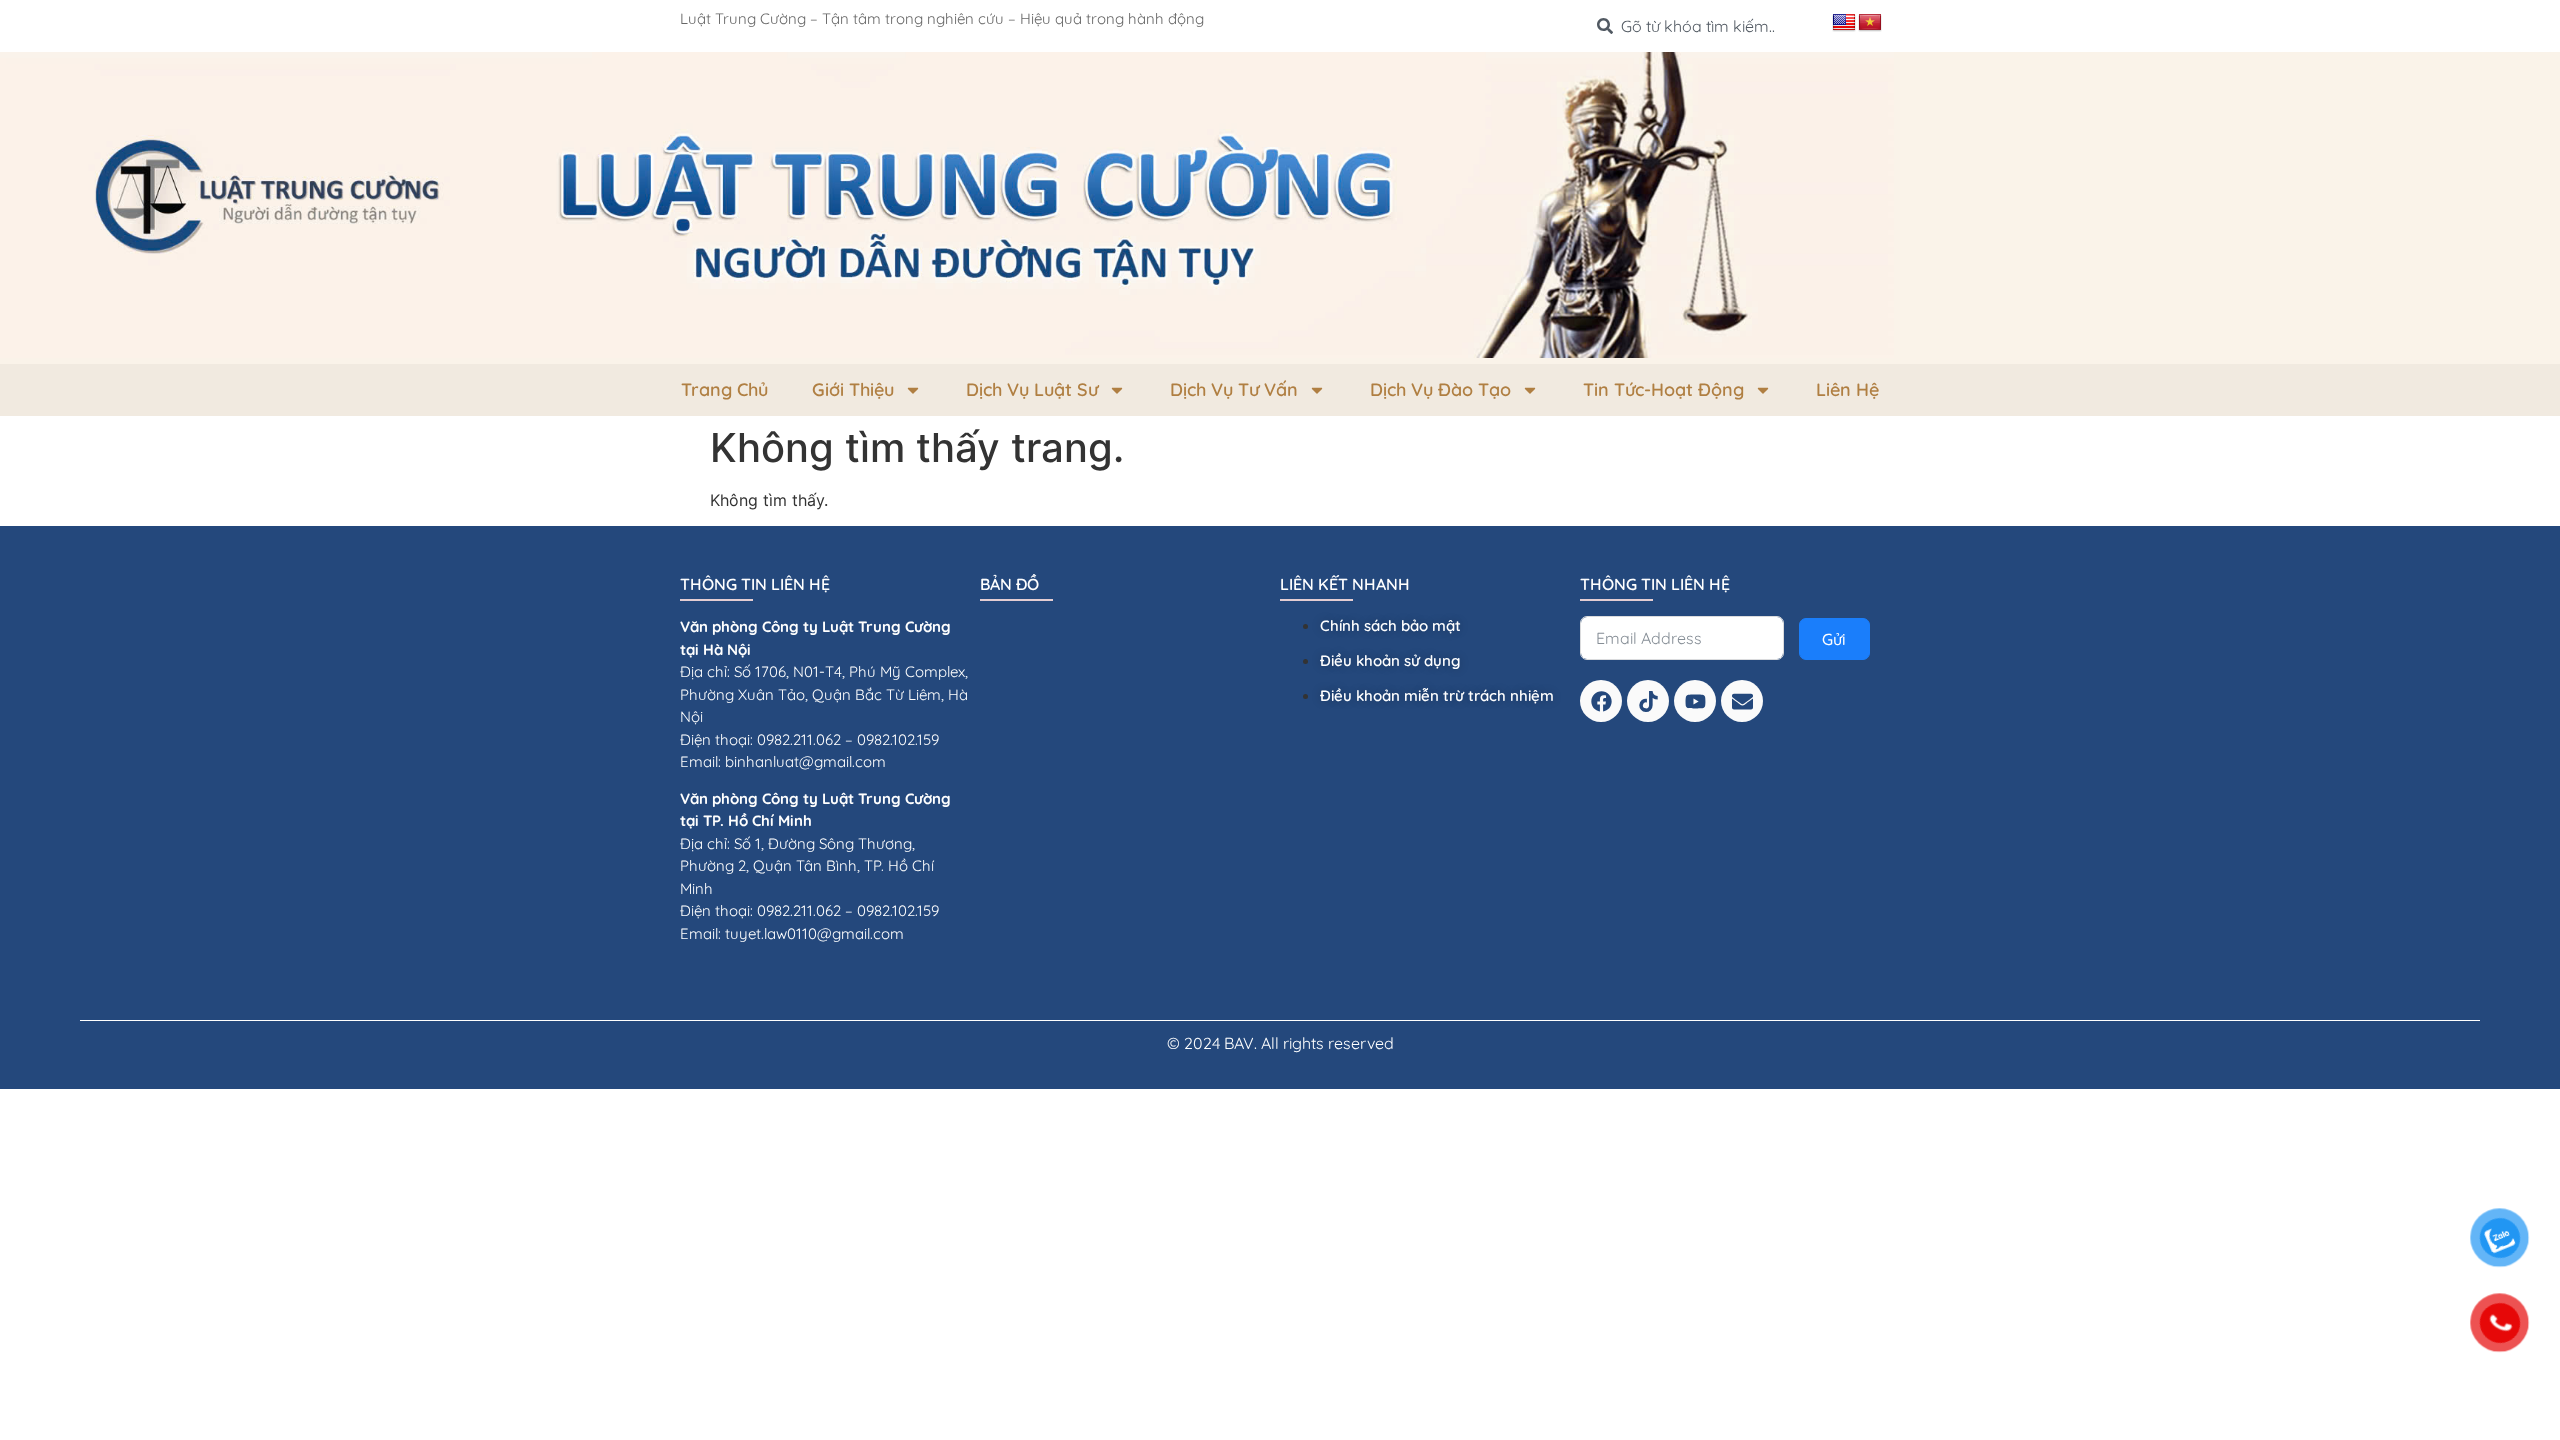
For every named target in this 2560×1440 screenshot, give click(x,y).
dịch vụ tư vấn (1234, 389)
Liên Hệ (1847, 389)
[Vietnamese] (1870, 23)
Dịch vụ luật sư (1032, 389)
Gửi (1834, 639)
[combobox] (1706, 26)
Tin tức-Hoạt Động (1663, 389)
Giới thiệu (853, 389)
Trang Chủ (724, 389)
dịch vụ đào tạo (1440, 389)
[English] (1844, 23)
